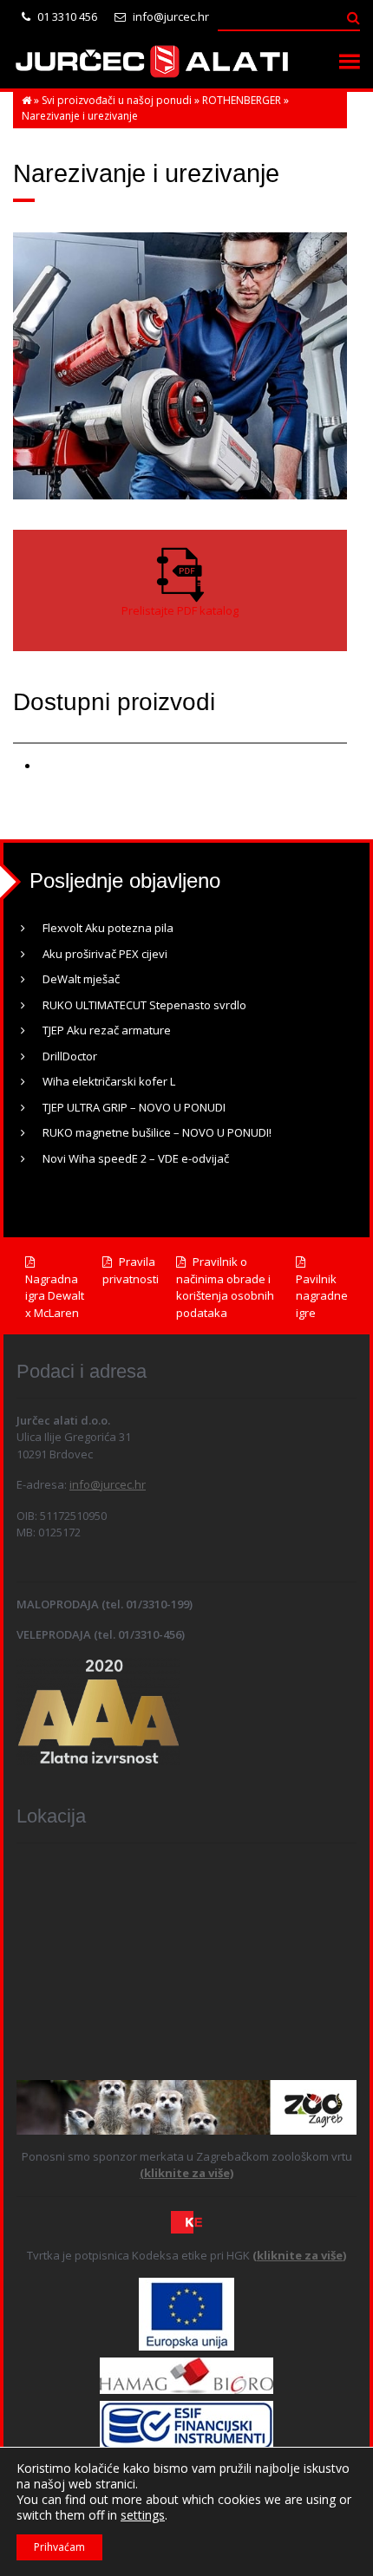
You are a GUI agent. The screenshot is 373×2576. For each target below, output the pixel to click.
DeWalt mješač (81, 979)
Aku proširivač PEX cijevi (105, 954)
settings (143, 2515)
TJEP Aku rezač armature (107, 1030)
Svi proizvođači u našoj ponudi (117, 100)
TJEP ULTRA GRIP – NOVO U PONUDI (134, 1107)
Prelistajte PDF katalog (180, 610)
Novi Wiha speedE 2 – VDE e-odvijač (136, 1158)
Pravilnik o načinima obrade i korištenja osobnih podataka (225, 1287)
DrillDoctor (70, 1056)
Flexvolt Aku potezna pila (108, 928)
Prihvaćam (59, 2547)
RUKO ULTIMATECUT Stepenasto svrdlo (144, 1005)
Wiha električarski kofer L (109, 1081)
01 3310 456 (66, 16)
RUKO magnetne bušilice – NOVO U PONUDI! (157, 1132)
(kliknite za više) (186, 2173)
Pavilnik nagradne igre (322, 1296)
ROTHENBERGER (242, 100)
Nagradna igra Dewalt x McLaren (55, 1296)
